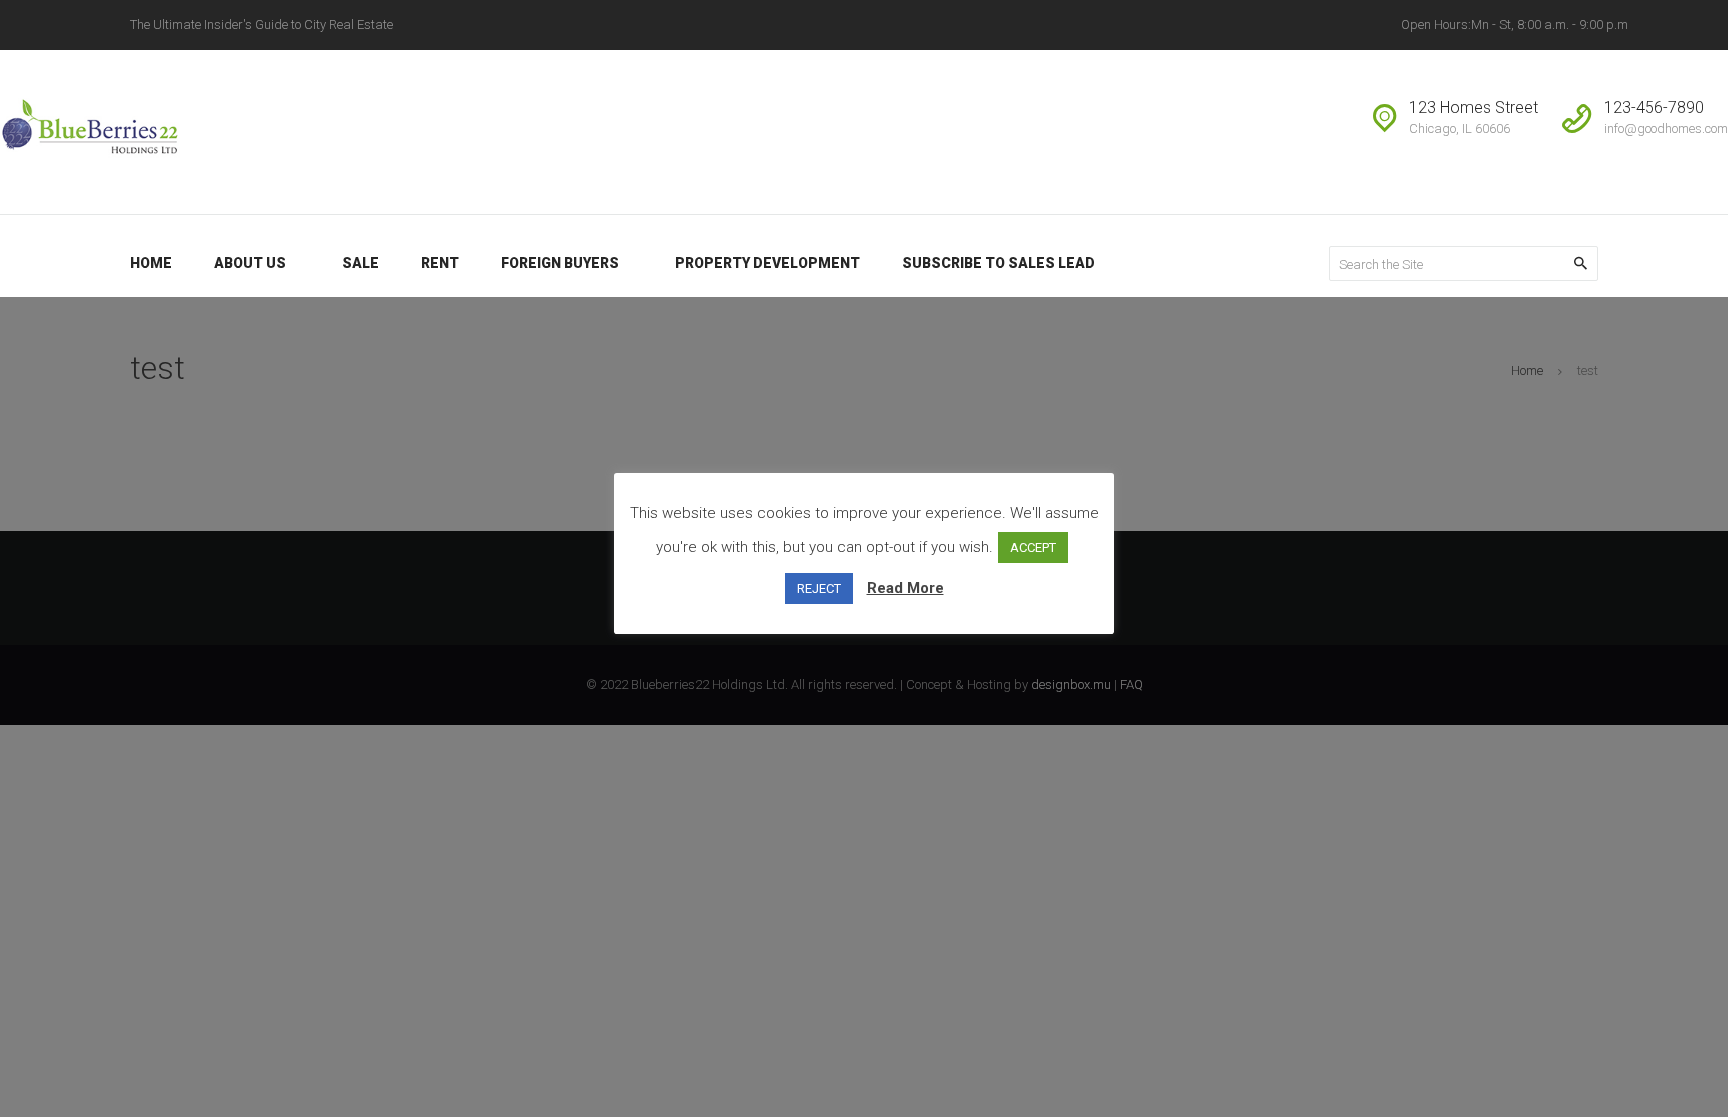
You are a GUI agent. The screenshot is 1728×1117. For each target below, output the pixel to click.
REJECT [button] (819, 588)
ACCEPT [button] (1033, 547)
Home (1527, 370)
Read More (905, 588)
